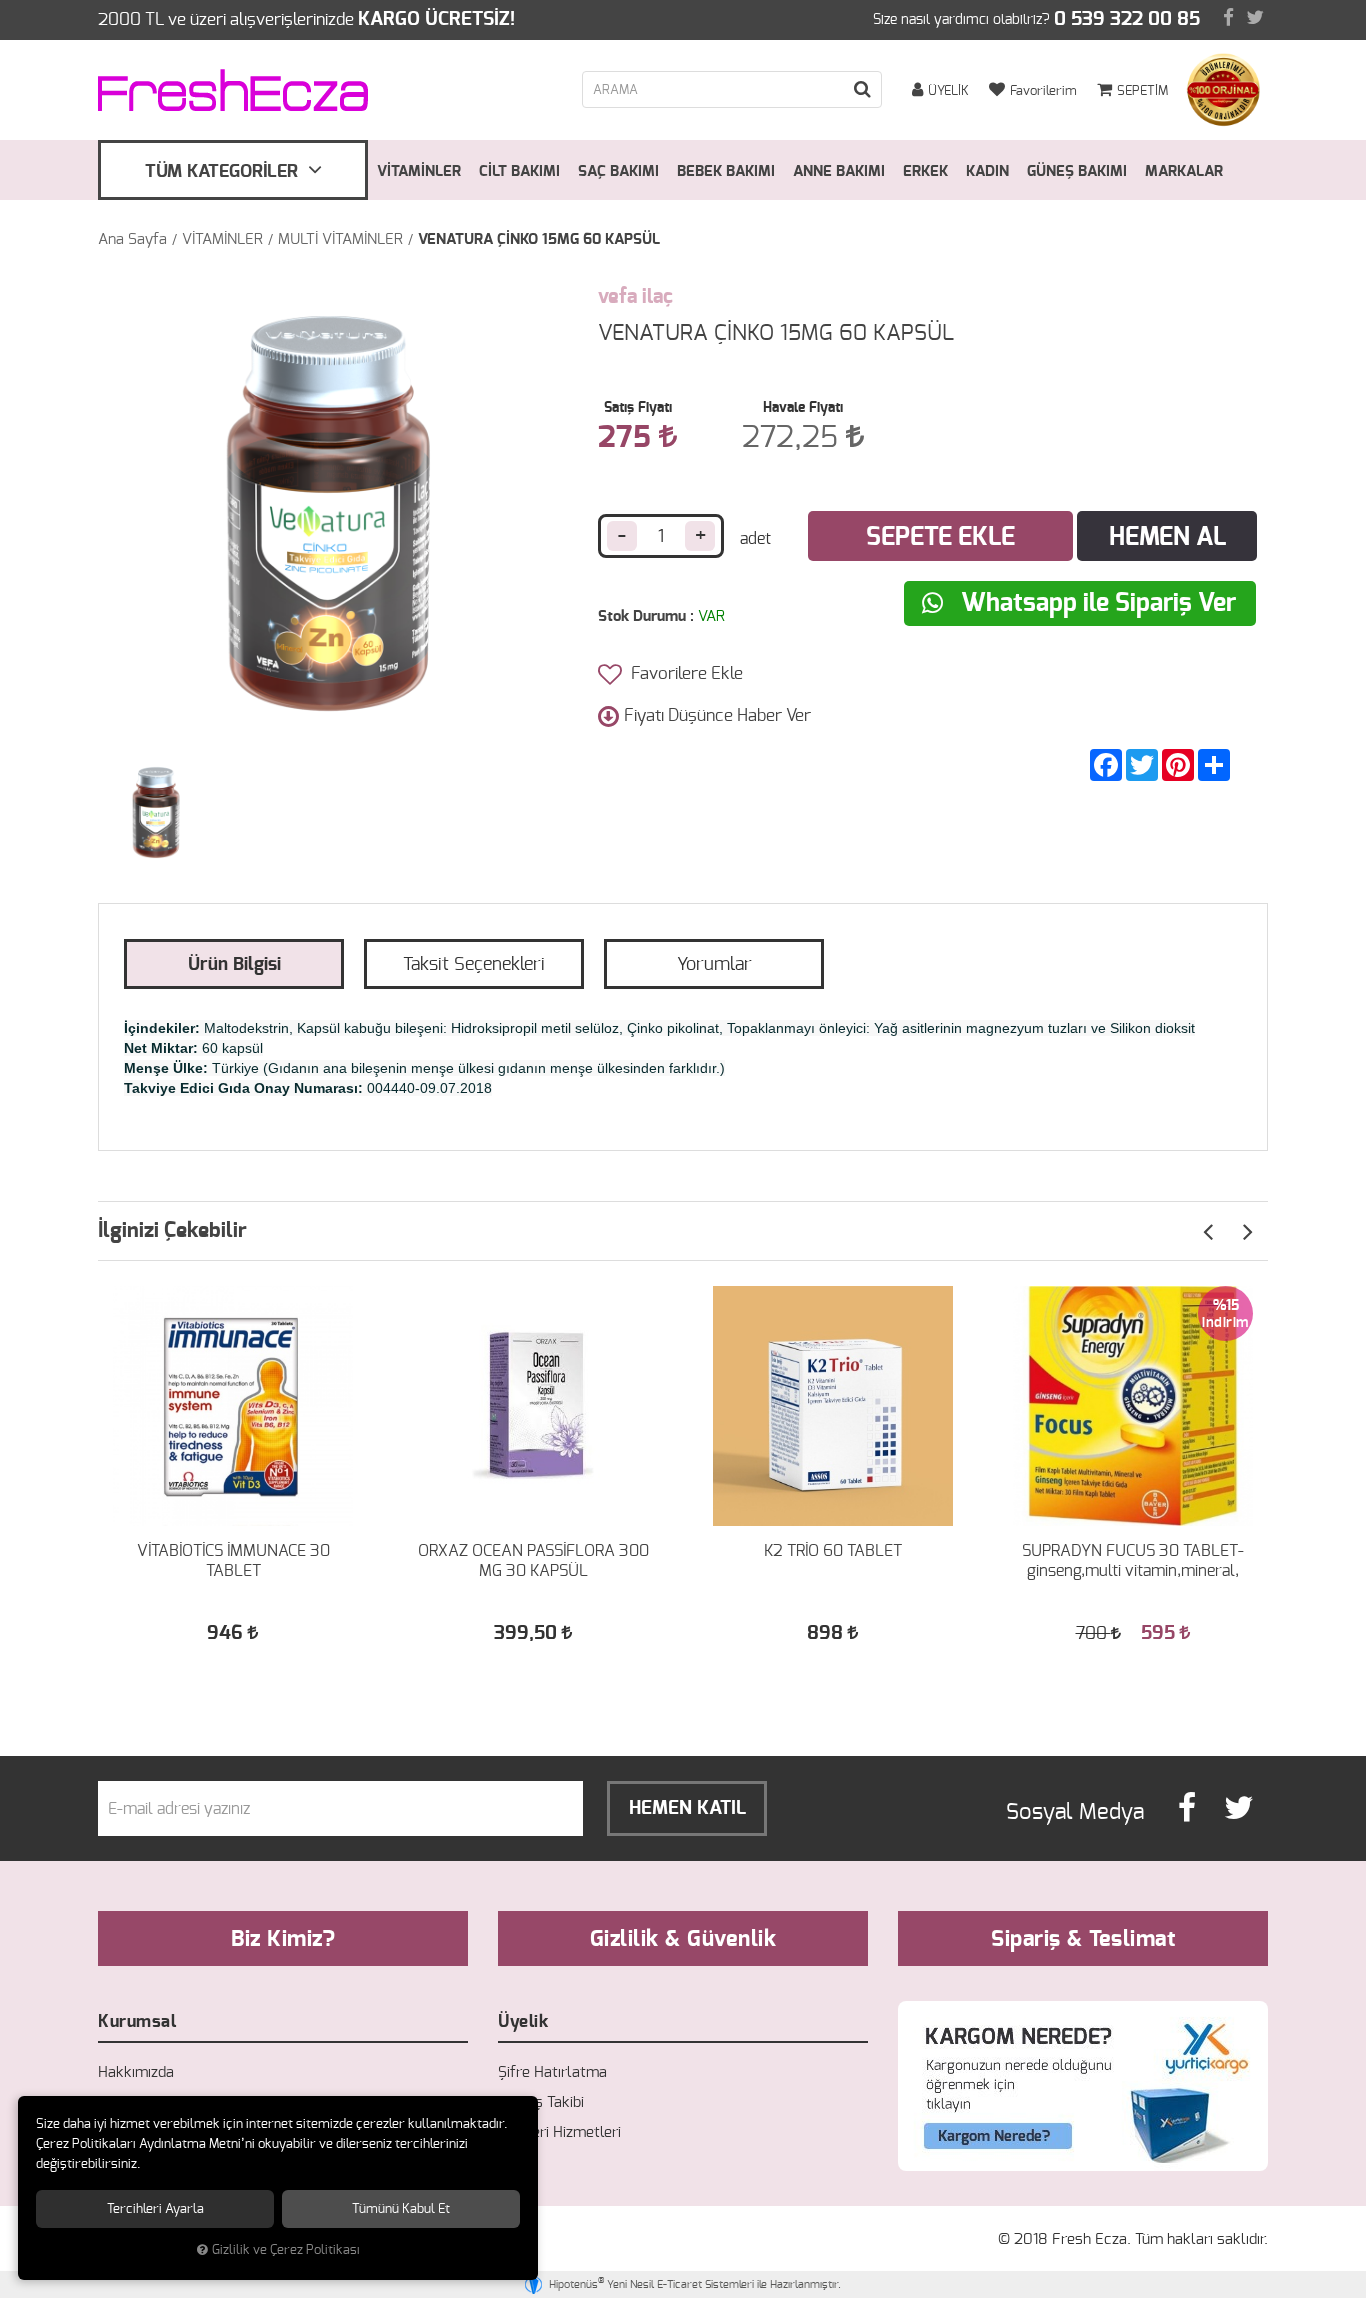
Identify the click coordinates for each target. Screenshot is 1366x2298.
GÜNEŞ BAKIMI (1077, 171)
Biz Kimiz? (283, 1939)
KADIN (987, 171)
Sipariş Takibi (541, 2102)
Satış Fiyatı (638, 408)
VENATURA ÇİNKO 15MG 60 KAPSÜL (539, 239)
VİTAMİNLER (419, 171)
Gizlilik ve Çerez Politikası (286, 2250)
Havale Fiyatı (803, 408)
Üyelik (523, 2021)
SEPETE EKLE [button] (940, 537)
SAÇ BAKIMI (618, 171)
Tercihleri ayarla (155, 2209)
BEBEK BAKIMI (726, 171)
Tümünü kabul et (401, 2209)
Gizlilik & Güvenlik (683, 1939)
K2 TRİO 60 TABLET (833, 1551)
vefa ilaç (635, 297)
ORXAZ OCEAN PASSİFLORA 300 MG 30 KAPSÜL (533, 1561)
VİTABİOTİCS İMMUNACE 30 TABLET (233, 1561)
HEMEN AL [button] (1167, 537)
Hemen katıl (687, 1808)
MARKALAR (1184, 171)
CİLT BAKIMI (519, 171)
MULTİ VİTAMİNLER (340, 239)
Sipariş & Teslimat (1083, 1939)
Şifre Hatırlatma (552, 2072)
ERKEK (925, 171)
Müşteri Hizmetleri (559, 2132)
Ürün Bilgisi (234, 965)
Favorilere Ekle (685, 673)
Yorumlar (714, 965)
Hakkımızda (136, 2072)
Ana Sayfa (132, 239)
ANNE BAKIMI (839, 171)
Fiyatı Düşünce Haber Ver (717, 715)
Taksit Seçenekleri (474, 965)
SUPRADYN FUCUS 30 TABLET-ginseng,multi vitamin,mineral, (1133, 1561)
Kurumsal (137, 2021)
